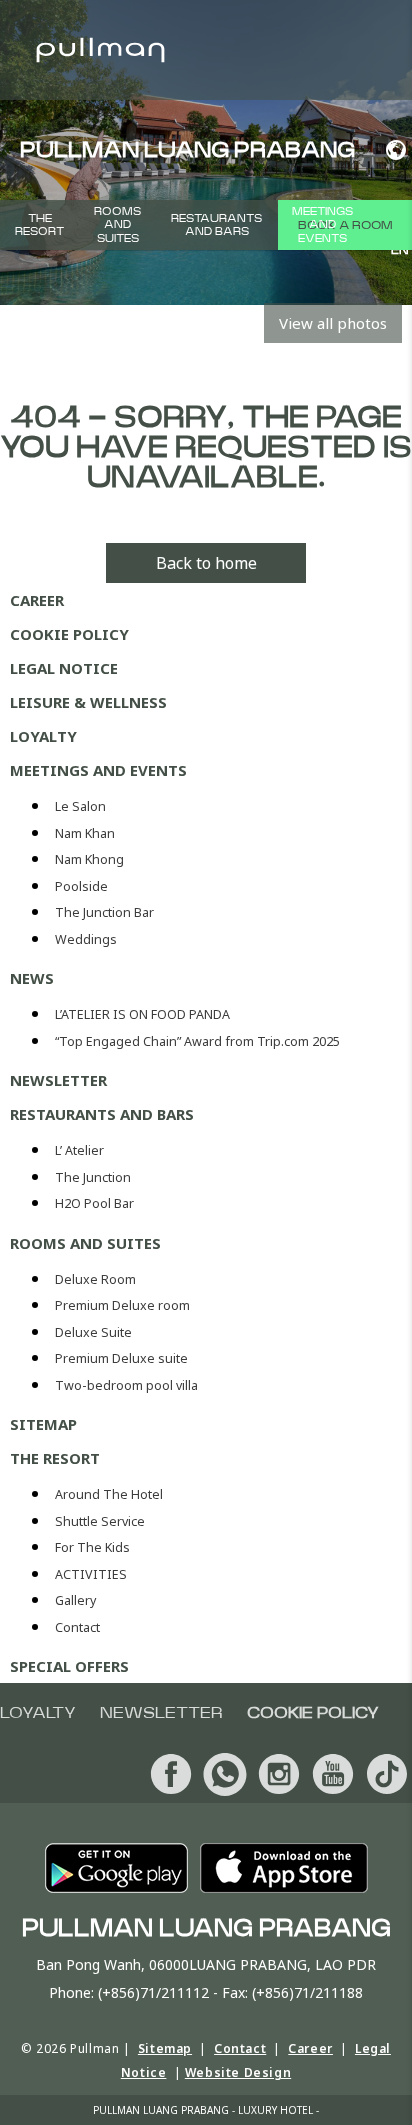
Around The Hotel (109, 1494)
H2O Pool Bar (94, 1203)
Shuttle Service (100, 1521)
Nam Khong (89, 859)
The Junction (93, 1177)
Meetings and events (322, 224)
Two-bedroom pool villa (126, 1385)
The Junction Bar (104, 912)
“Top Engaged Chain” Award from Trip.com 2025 (197, 1041)
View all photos (333, 323)
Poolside (81, 886)
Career (37, 600)
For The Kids (92, 1547)
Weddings (86, 939)
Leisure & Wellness (88, 702)
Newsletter (58, 1080)
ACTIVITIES (91, 1574)
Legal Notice (64, 668)
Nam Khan (85, 833)
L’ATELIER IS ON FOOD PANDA (142, 1014)
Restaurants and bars (216, 225)
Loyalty (43, 736)
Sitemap (43, 1424)
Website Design (238, 2072)
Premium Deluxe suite (121, 1358)
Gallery (75, 1600)
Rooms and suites (117, 224)
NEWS (32, 978)
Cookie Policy (69, 634)
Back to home (206, 563)
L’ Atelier (79, 1150)
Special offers (69, 1666)
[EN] (391, 150)
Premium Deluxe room (122, 1305)
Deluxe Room (95, 1279)
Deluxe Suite (93, 1332)
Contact (77, 1627)
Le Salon (80, 806)
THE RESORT (39, 225)
